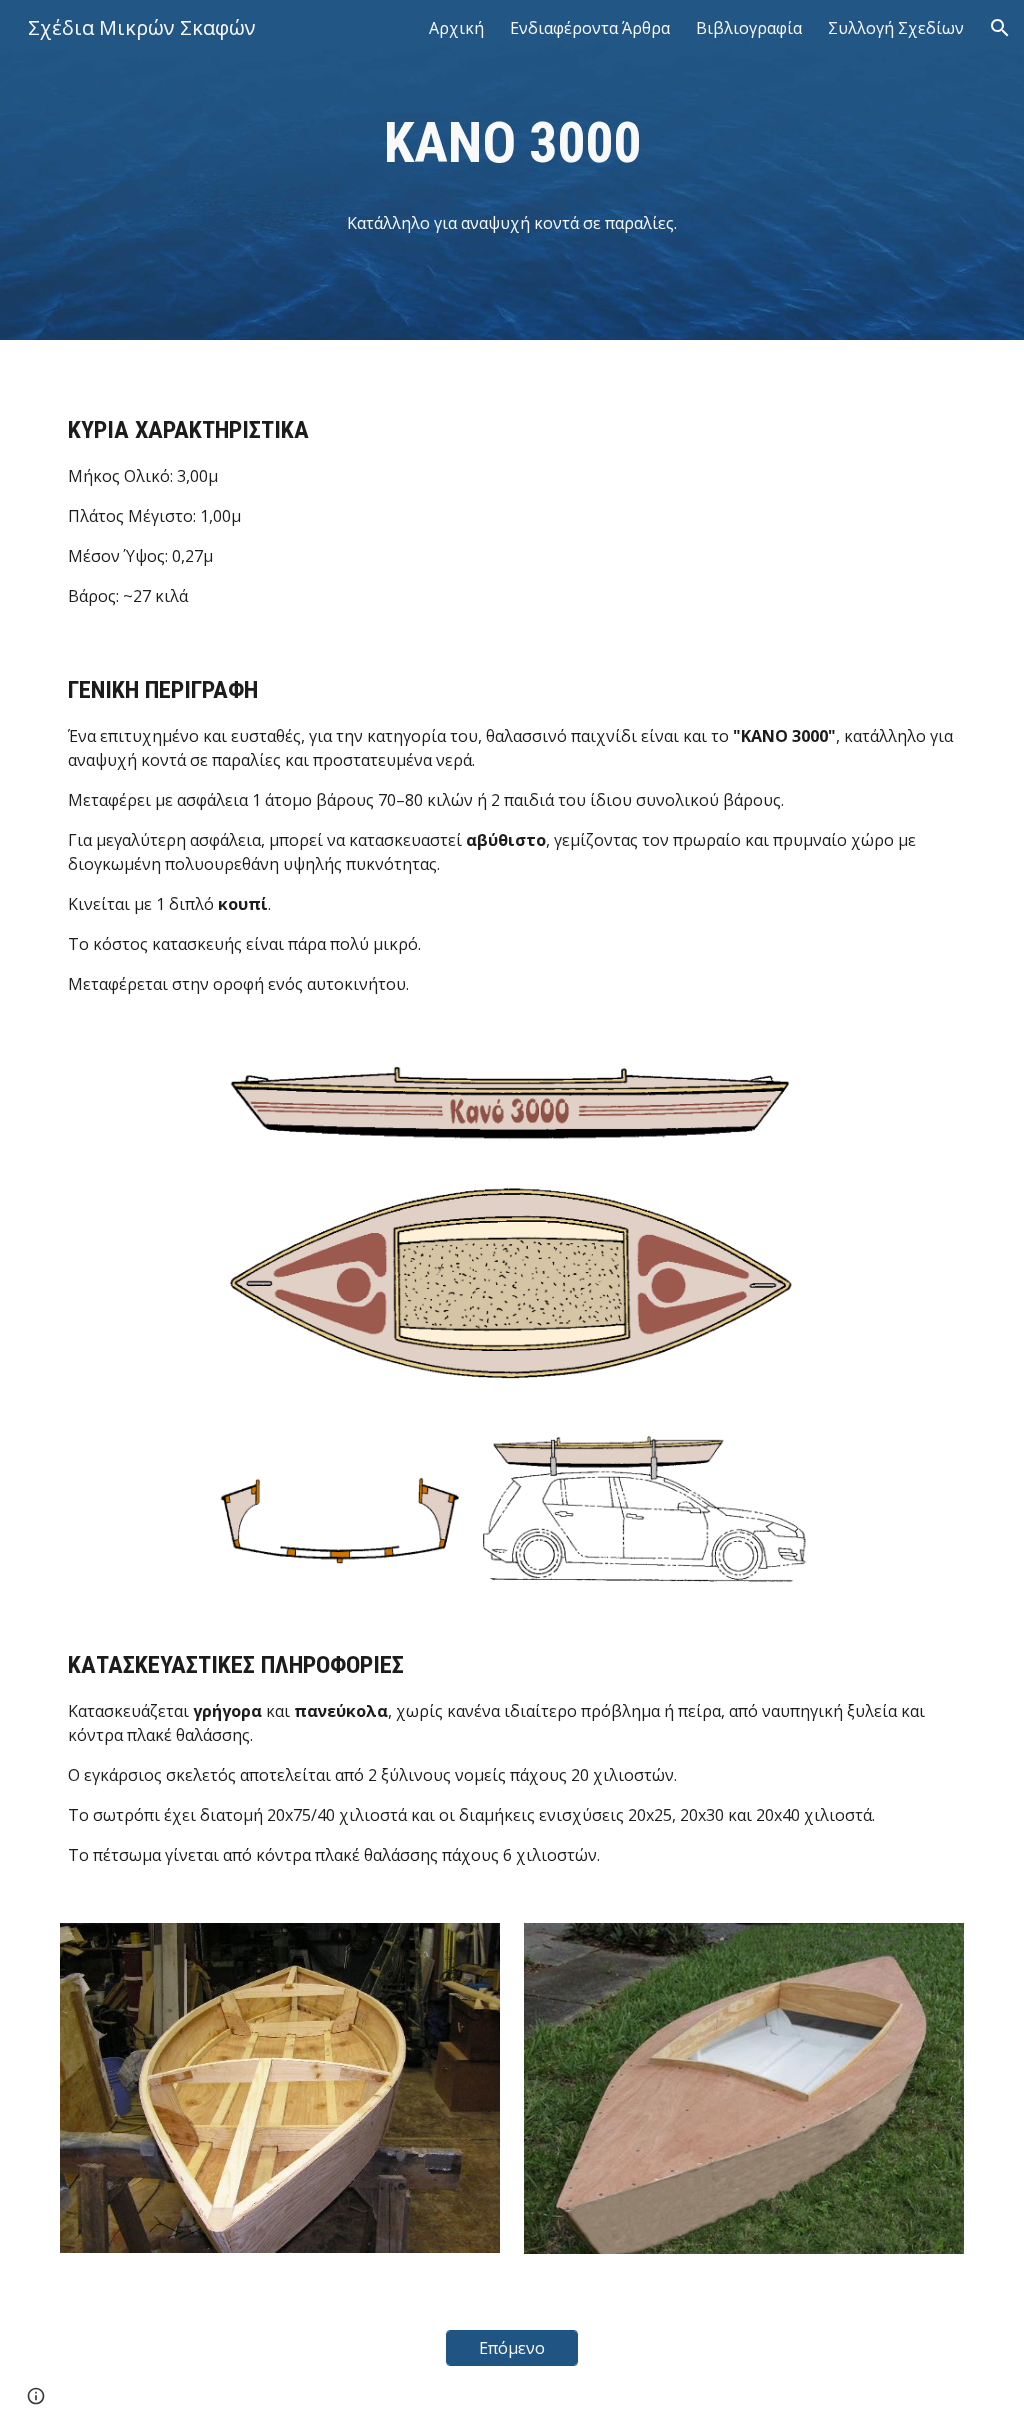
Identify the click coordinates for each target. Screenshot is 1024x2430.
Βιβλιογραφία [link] (749, 28)
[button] (1000, 28)
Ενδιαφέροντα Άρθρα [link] (590, 28)
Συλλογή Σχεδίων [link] (896, 28)
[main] (512, 143)
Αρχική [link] (456, 28)
